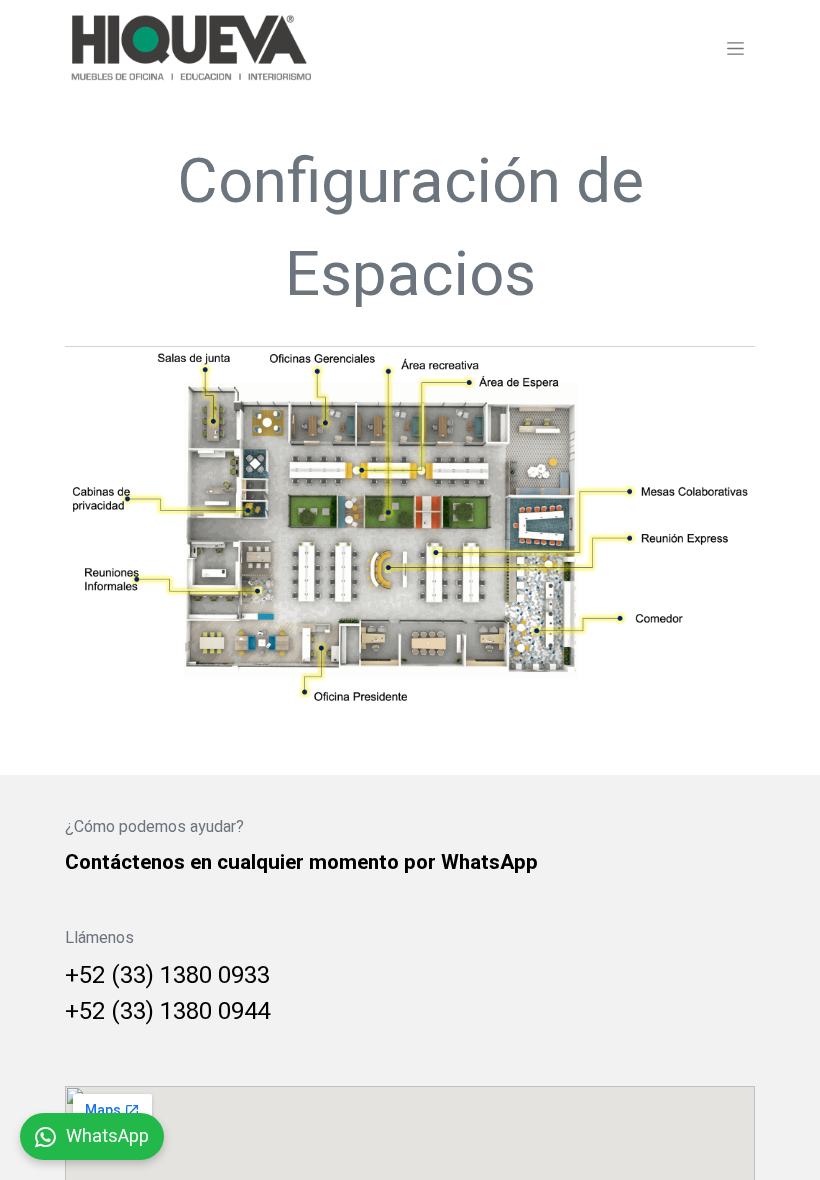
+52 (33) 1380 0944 (167, 1011)
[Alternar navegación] (735, 48)
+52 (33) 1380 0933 (167, 975)
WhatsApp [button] (107, 1136)
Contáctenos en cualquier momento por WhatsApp (301, 862)
